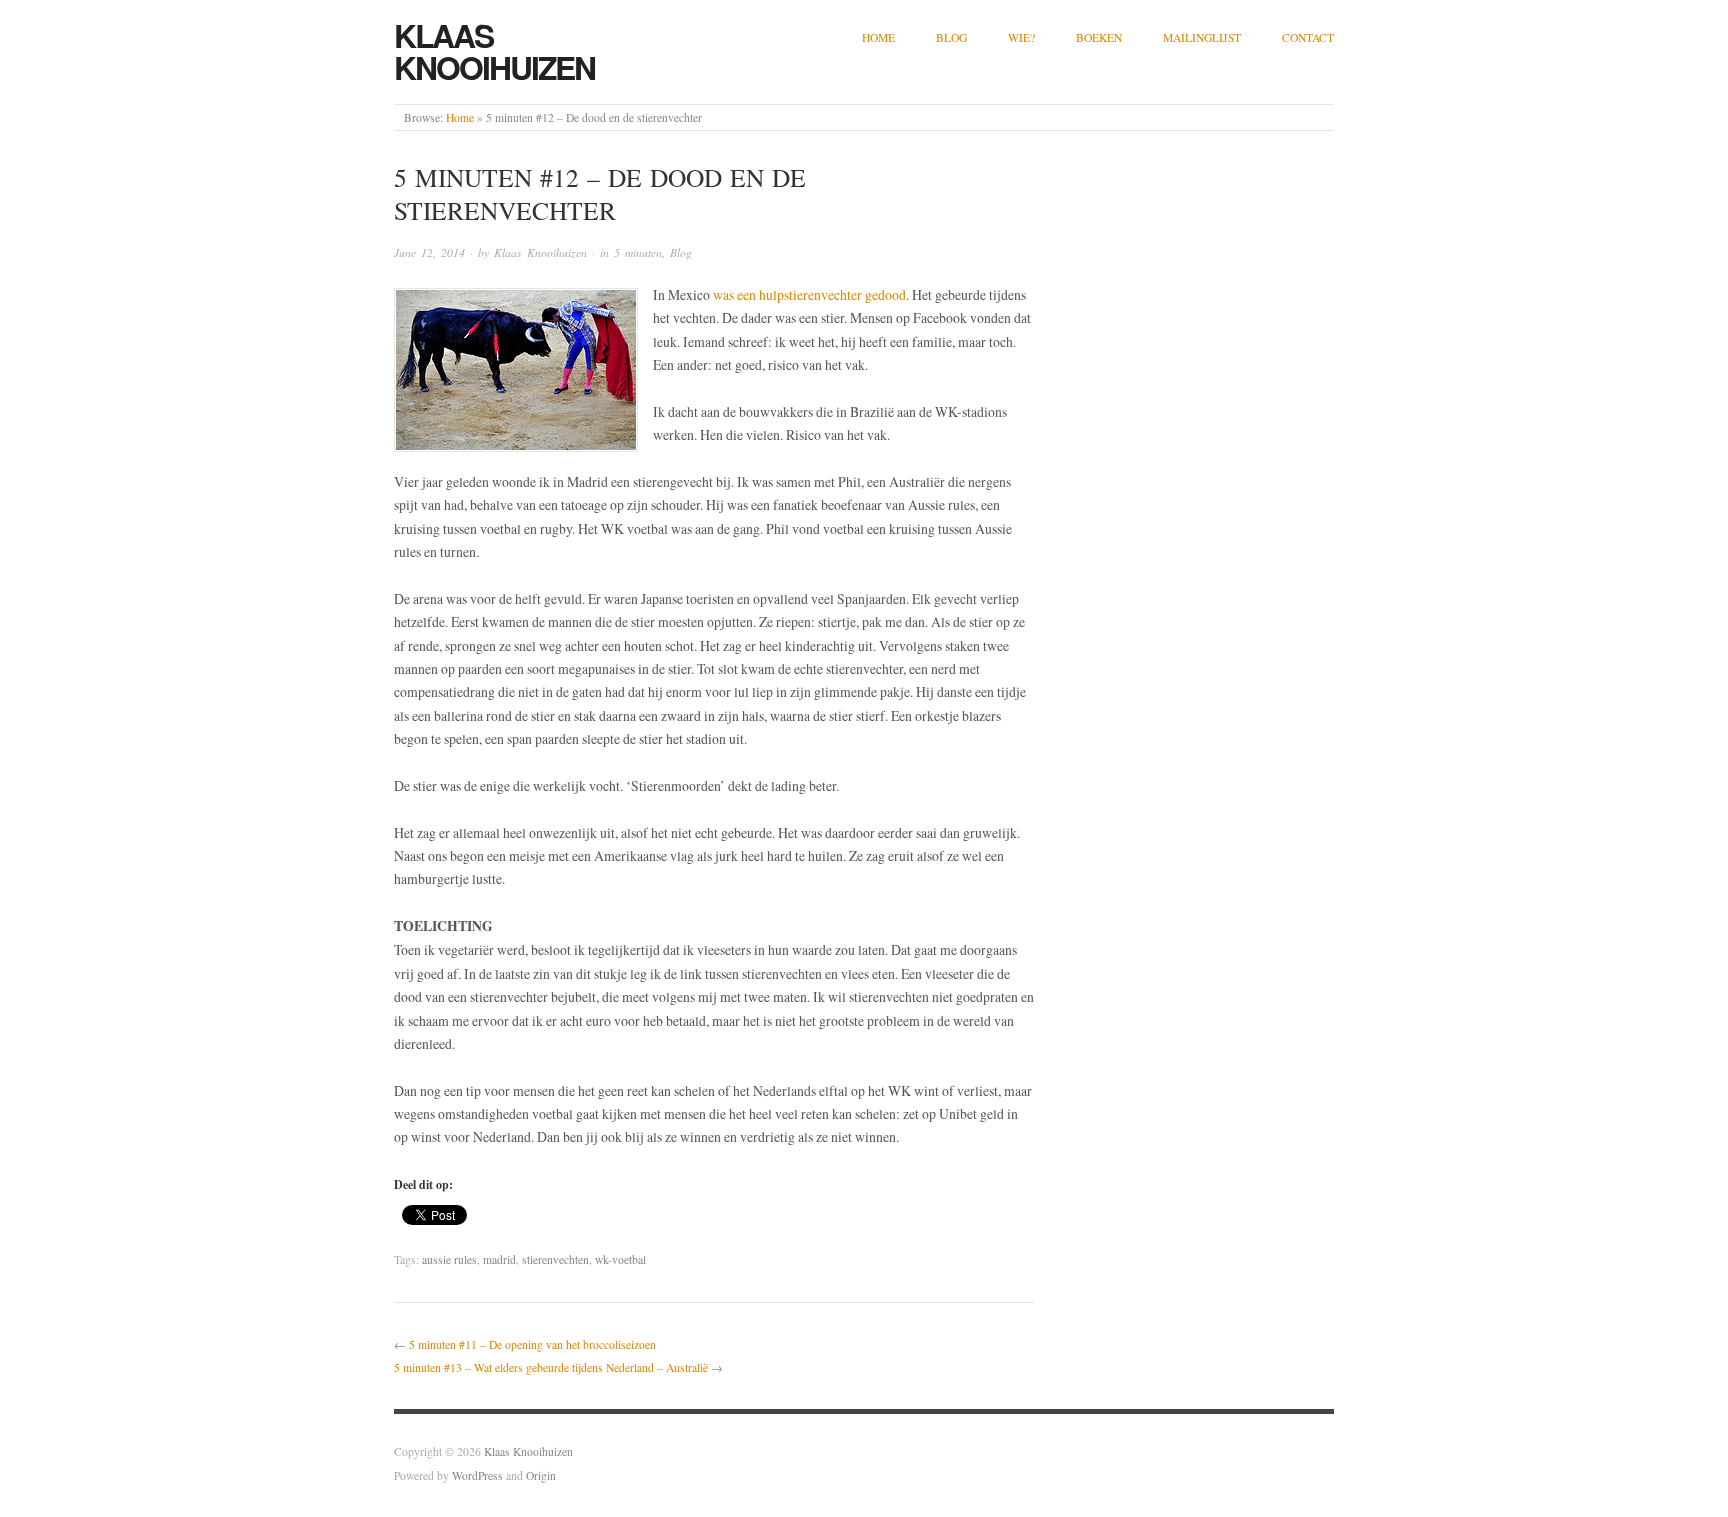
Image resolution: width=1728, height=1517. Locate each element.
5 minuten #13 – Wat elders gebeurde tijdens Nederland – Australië (551, 1367)
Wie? (1021, 37)
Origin (541, 1475)
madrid (499, 1259)
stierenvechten (555, 1259)
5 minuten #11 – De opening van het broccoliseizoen (532, 1344)
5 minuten (638, 252)
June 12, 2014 (429, 252)
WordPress (477, 1475)
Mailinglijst (1202, 37)
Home (878, 37)
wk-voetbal (620, 1259)
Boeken (1099, 37)
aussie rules (449, 1259)
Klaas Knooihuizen (494, 51)
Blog (951, 37)
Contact (1308, 37)
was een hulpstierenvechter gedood (809, 294)
